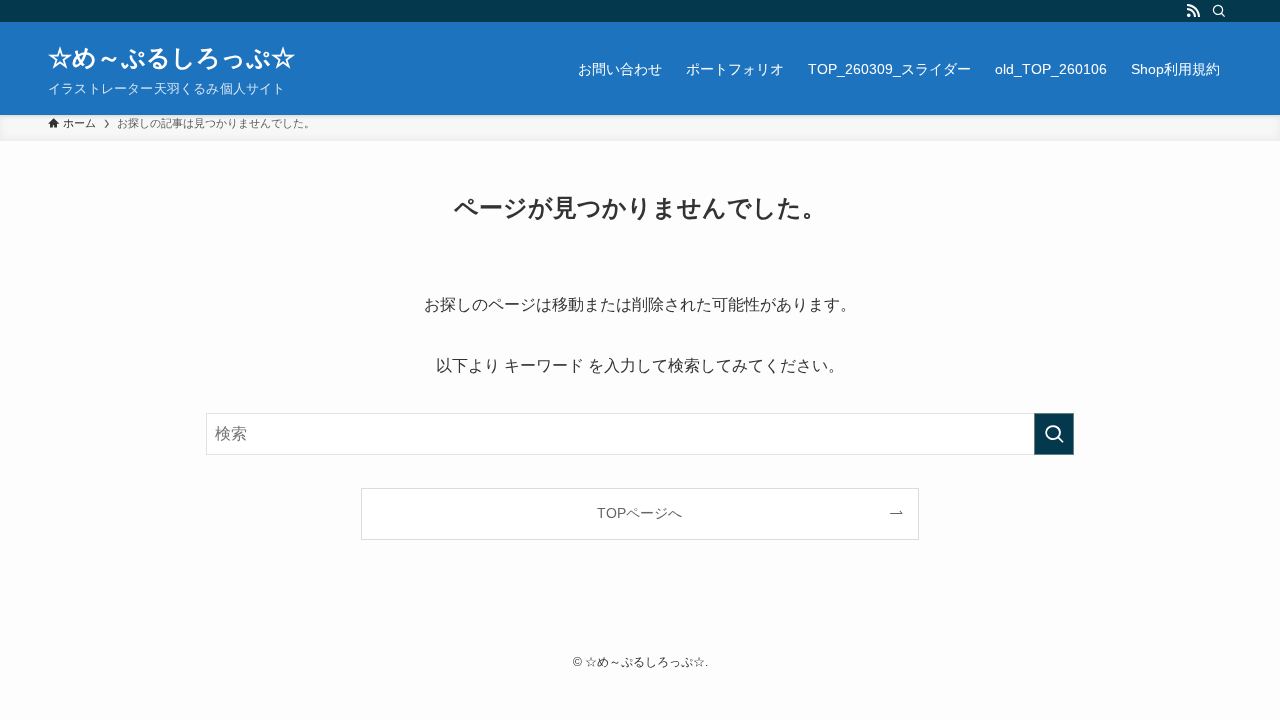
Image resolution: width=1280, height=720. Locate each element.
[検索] (1219, 11)
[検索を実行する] (1054, 434)
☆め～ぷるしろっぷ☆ (171, 58)
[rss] (1193, 11)
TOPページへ (639, 513)
